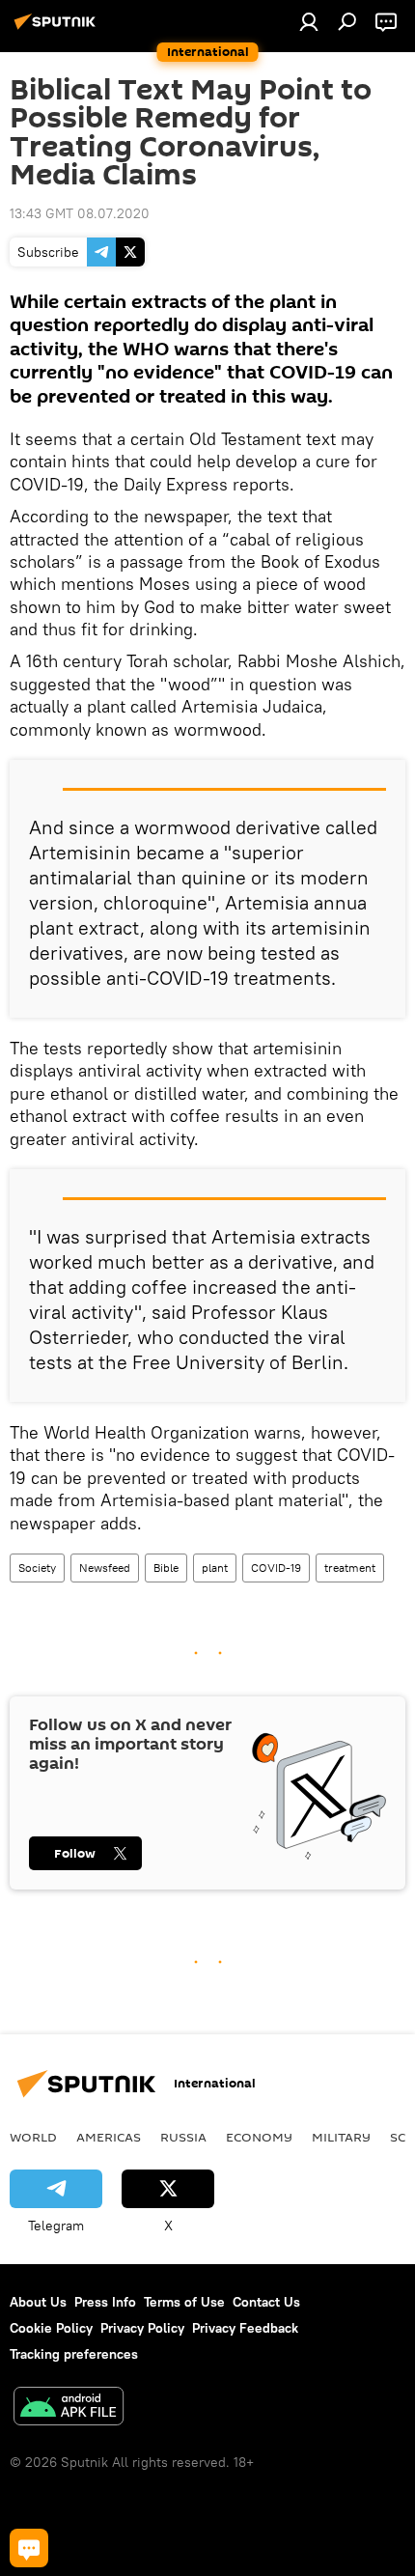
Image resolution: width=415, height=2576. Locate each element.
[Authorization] (309, 21)
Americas (109, 2137)
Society (37, 1568)
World (33, 2137)
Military (341, 2137)
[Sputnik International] (58, 29)
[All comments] (29, 2548)
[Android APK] (69, 2408)
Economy (259, 2137)
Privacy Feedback (245, 2328)
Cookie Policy (51, 2328)
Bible (166, 1568)
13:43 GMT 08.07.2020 (80, 213)
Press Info (105, 2302)
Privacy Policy (142, 2328)
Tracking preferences (74, 2354)
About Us (38, 2302)
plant (215, 1568)
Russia (183, 2137)
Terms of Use (184, 2302)
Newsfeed (105, 1568)
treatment (350, 1568)
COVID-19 (276, 1568)
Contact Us (266, 2302)
